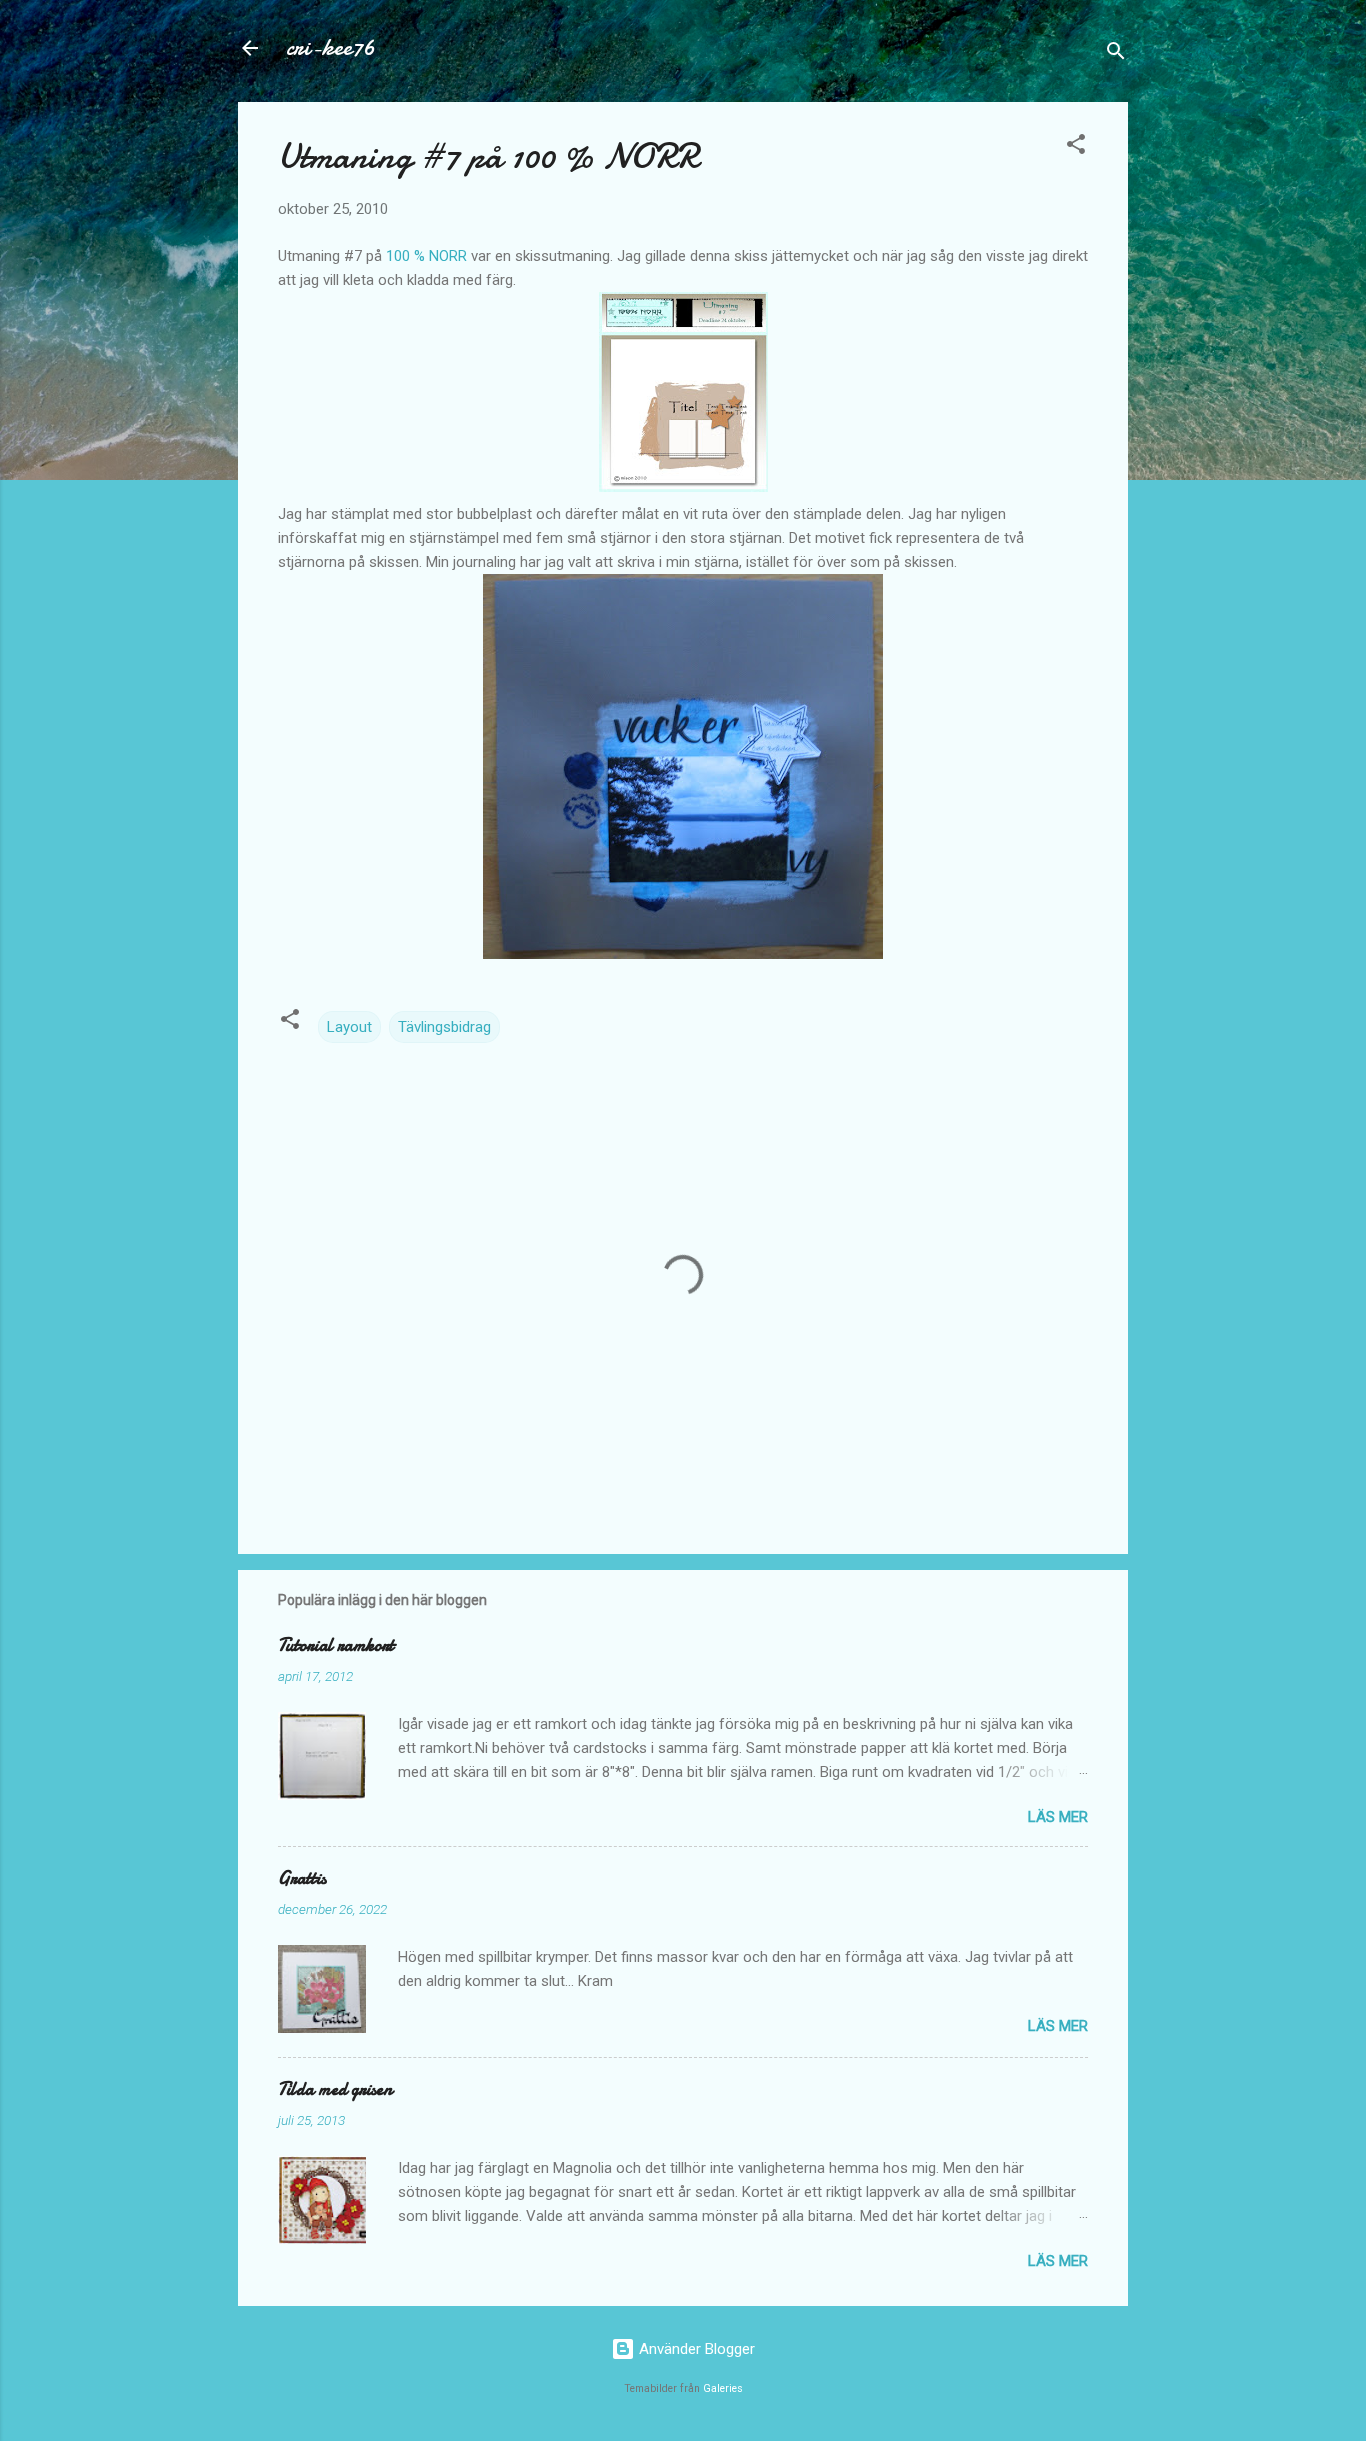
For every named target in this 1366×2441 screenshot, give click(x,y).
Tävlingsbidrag (444, 1027)
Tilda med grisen (335, 2089)
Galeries (723, 2388)
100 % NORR (426, 256)
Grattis (302, 1878)
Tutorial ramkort (336, 1645)
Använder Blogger (695, 2349)
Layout (349, 1027)
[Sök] (1116, 54)
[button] (1076, 147)
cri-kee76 (330, 47)
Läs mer (1058, 1817)
